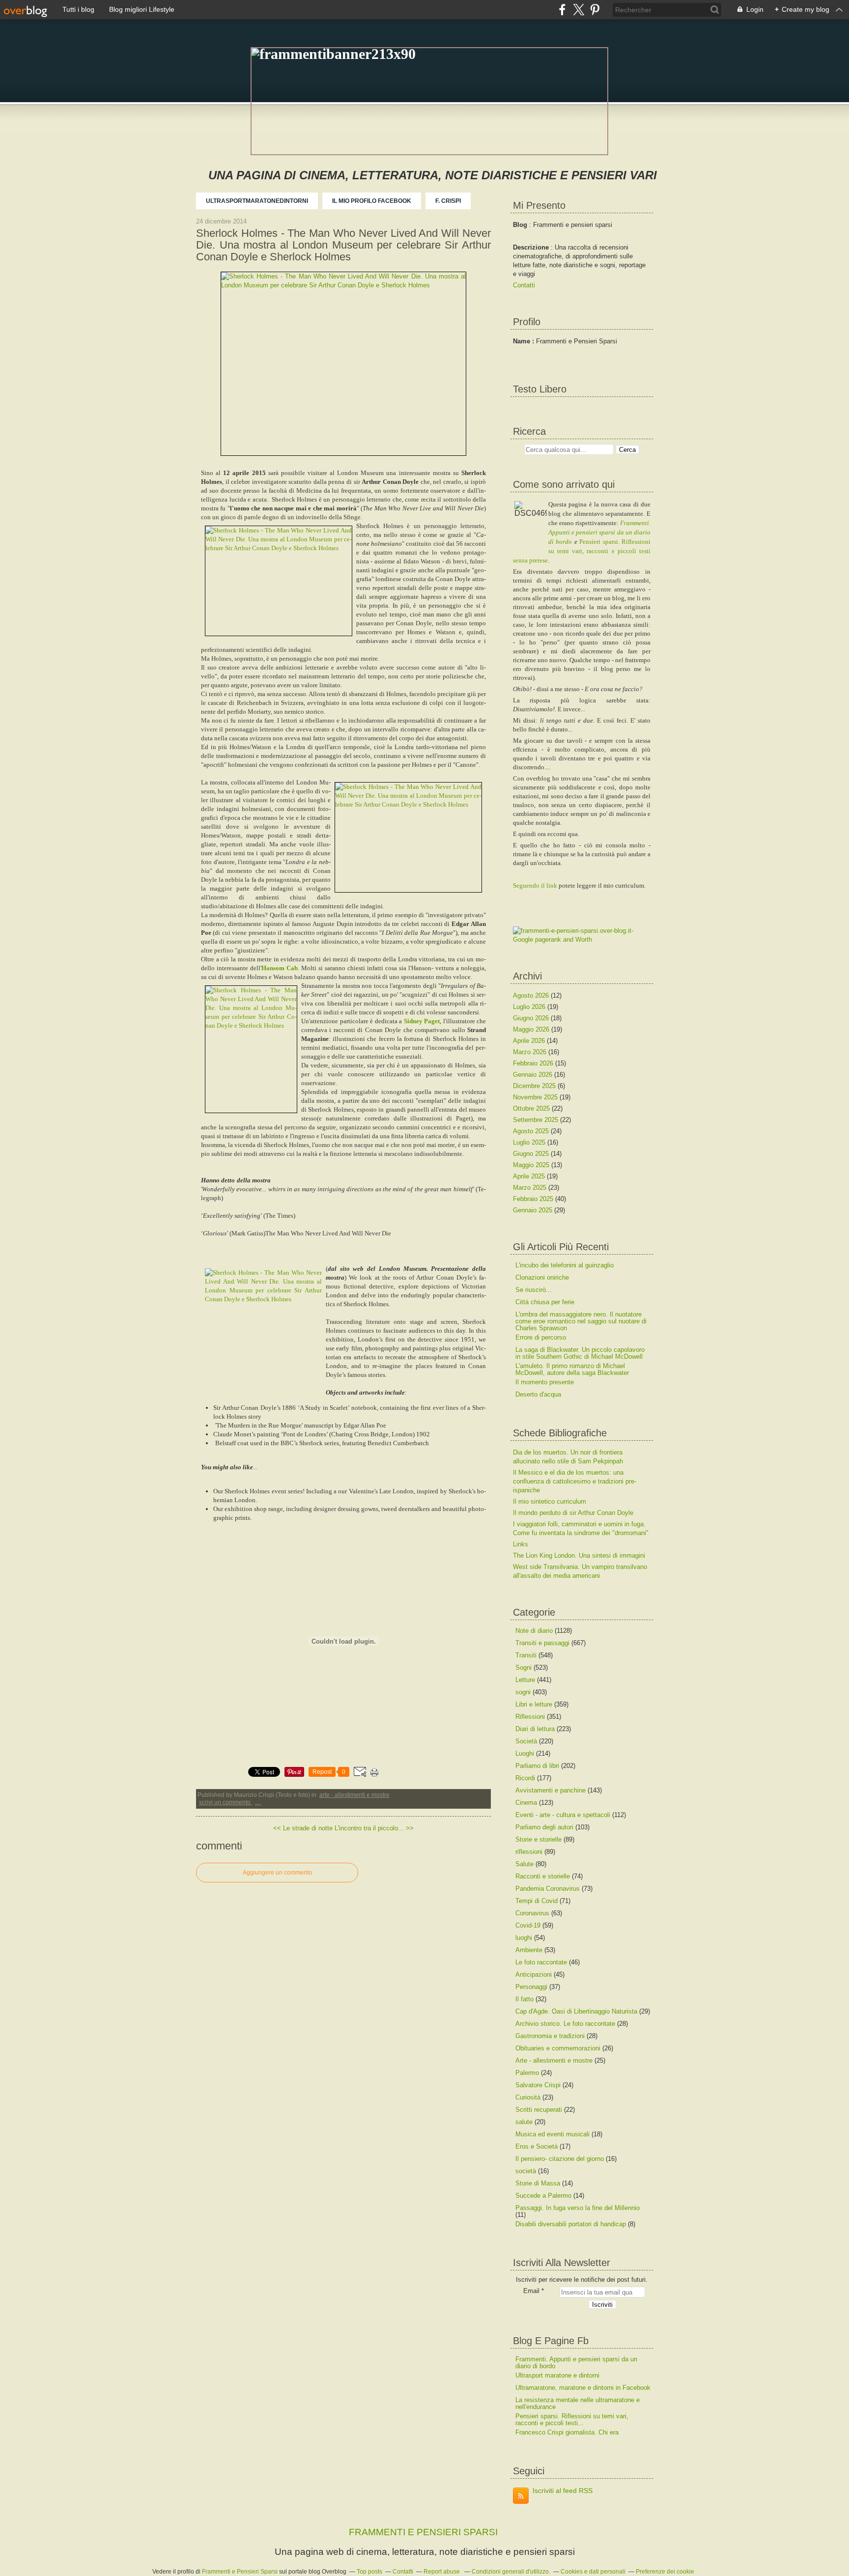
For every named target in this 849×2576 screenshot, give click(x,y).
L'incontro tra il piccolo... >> (374, 1828)
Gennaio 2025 (534, 1210)
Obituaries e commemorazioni (558, 2048)
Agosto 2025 (532, 1131)
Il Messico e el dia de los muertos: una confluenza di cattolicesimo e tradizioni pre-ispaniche (575, 1481)
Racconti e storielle (543, 1876)
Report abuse (442, 2572)
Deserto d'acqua (538, 1394)
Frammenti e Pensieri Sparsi (240, 2572)
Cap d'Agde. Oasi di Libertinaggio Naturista (576, 2011)
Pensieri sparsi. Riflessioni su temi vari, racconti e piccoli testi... (572, 2420)
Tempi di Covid (537, 1901)
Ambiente (529, 1950)
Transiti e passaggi (542, 1643)
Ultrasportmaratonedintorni (257, 201)
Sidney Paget (422, 1021)
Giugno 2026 (532, 1018)
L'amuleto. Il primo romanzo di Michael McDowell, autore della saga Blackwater (572, 1369)
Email (531, 2291)
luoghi (524, 1938)
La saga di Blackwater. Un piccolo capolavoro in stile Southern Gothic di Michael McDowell (580, 1353)
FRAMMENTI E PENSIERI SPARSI (423, 2532)
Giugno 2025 (532, 1154)
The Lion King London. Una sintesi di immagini (579, 1555)
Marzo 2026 (531, 1052)
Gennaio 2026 (534, 1075)
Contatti (524, 285)
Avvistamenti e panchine (551, 1790)
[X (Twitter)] (579, 10)
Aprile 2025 (530, 1176)
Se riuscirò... (534, 1290)
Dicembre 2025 (535, 1086)
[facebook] (562, 10)
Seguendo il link (535, 885)
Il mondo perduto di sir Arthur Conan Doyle (573, 1513)
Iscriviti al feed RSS (563, 2491)
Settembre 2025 (537, 1120)
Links (521, 1544)
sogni (523, 1692)
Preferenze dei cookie (665, 2572)
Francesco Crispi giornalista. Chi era (567, 2432)
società (526, 2171)
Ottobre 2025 (532, 1108)
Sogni (524, 1667)
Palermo (527, 2073)
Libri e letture (534, 1704)
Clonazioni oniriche (542, 1277)
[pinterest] (595, 10)
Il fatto (524, 1999)
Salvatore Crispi (538, 2085)
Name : (524, 341)
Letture (525, 1680)
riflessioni (529, 1852)
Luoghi (525, 1753)
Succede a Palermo (543, 2196)
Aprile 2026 (530, 1041)
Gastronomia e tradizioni (550, 2036)
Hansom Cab (280, 968)
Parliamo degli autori (544, 1827)
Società (526, 1741)
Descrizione (532, 247)
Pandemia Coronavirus (548, 1889)
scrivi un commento (226, 1802)
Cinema (526, 1803)
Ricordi (525, 1778)
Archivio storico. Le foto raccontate (565, 2024)
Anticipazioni (534, 1974)
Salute (524, 1864)
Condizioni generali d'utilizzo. (511, 2572)
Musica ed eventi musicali (552, 2134)
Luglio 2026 (530, 1007)
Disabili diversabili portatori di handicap (571, 2224)
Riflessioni (530, 1717)
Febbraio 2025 (534, 1199)
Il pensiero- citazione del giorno (560, 2159)
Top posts (369, 2572)
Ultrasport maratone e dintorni (557, 2375)
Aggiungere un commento (277, 1873)
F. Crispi (448, 201)
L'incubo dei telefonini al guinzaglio (565, 1265)
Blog (520, 225)
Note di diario (534, 1631)
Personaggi (531, 1987)
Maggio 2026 (532, 1029)
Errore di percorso (541, 1337)
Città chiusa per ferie (545, 1302)
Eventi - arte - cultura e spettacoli (563, 1815)
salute (524, 2122)
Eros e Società (537, 2146)
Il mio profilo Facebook (372, 201)
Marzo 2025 (531, 1188)
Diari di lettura (535, 1729)
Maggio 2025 (532, 1165)
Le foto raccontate (541, 1962)
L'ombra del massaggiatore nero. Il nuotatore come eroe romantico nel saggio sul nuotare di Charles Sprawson (581, 1321)
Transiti (526, 1655)
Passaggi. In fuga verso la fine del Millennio (578, 2208)
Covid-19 (528, 1925)
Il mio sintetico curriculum (550, 1501)
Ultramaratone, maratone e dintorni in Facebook (583, 2388)
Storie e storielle (538, 1839)
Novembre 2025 (536, 1097)
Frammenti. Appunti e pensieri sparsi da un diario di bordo (599, 532)
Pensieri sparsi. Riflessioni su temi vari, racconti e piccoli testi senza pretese (582, 551)
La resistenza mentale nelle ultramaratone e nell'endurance (578, 2403)
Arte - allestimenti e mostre (354, 1795)
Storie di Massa (538, 2183)
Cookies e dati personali (593, 2572)
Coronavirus (532, 1913)
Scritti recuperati (539, 2110)
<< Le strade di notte (303, 1828)
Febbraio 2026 (534, 1063)
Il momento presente (545, 1382)
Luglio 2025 (530, 1142)
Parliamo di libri (537, 1766)
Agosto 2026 (532, 995)
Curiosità (528, 2097)
